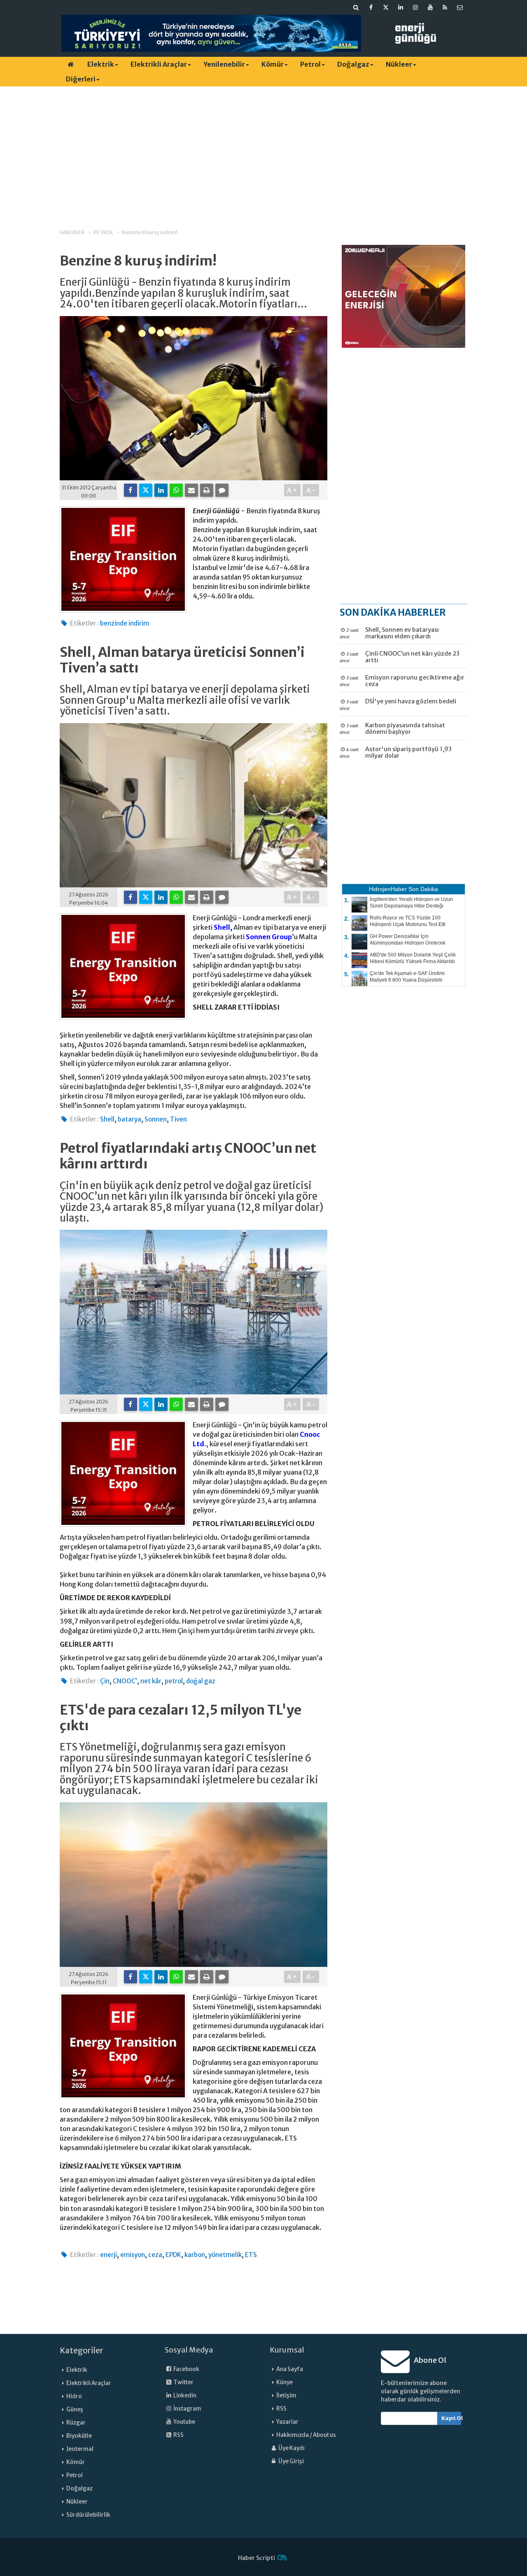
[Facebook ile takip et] (371, 7)
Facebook (186, 2369)
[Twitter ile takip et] (386, 7)
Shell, (223, 927)
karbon (195, 2255)
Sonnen (156, 1119)
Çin (105, 1681)
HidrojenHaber (388, 889)
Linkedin (184, 2396)
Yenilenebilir (224, 64)
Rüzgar (76, 2423)
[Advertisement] (263, 150)
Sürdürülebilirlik (88, 2515)
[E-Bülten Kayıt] (460, 7)
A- (311, 490)
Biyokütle (79, 2436)
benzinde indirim (125, 623)
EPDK (173, 2255)
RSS (178, 2435)
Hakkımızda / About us (306, 2435)
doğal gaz (201, 1681)
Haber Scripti (257, 2558)
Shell (107, 1119)
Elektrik (101, 64)
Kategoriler (82, 2350)
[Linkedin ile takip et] (401, 7)
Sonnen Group (269, 937)
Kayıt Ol (451, 2418)
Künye (284, 2382)
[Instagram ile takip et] (415, 7)
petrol (174, 1681)
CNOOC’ (125, 1681)
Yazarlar (287, 2422)
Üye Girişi (291, 2461)
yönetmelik (225, 2255)
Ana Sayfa (290, 2369)
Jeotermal (80, 2449)
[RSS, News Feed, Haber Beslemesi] (445, 7)
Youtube (184, 2422)
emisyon (133, 2255)
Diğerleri (81, 79)
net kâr (151, 1681)
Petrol (310, 64)
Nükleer (399, 64)
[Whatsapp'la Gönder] (176, 490)
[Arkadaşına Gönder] (191, 490)
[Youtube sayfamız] (430, 7)
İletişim (286, 2396)
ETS (251, 2255)
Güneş (75, 2410)
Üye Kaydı (291, 2448)
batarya (129, 1119)
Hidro (74, 2396)
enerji (108, 2255)
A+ (293, 490)
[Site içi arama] (356, 7)
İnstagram (187, 2409)
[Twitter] (146, 490)
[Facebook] (131, 490)
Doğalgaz (353, 64)
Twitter (183, 2382)
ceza (155, 2255)
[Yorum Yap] (222, 490)
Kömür (273, 64)
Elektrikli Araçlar (159, 64)
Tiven (178, 1119)
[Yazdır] (207, 490)
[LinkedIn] (161, 490)
